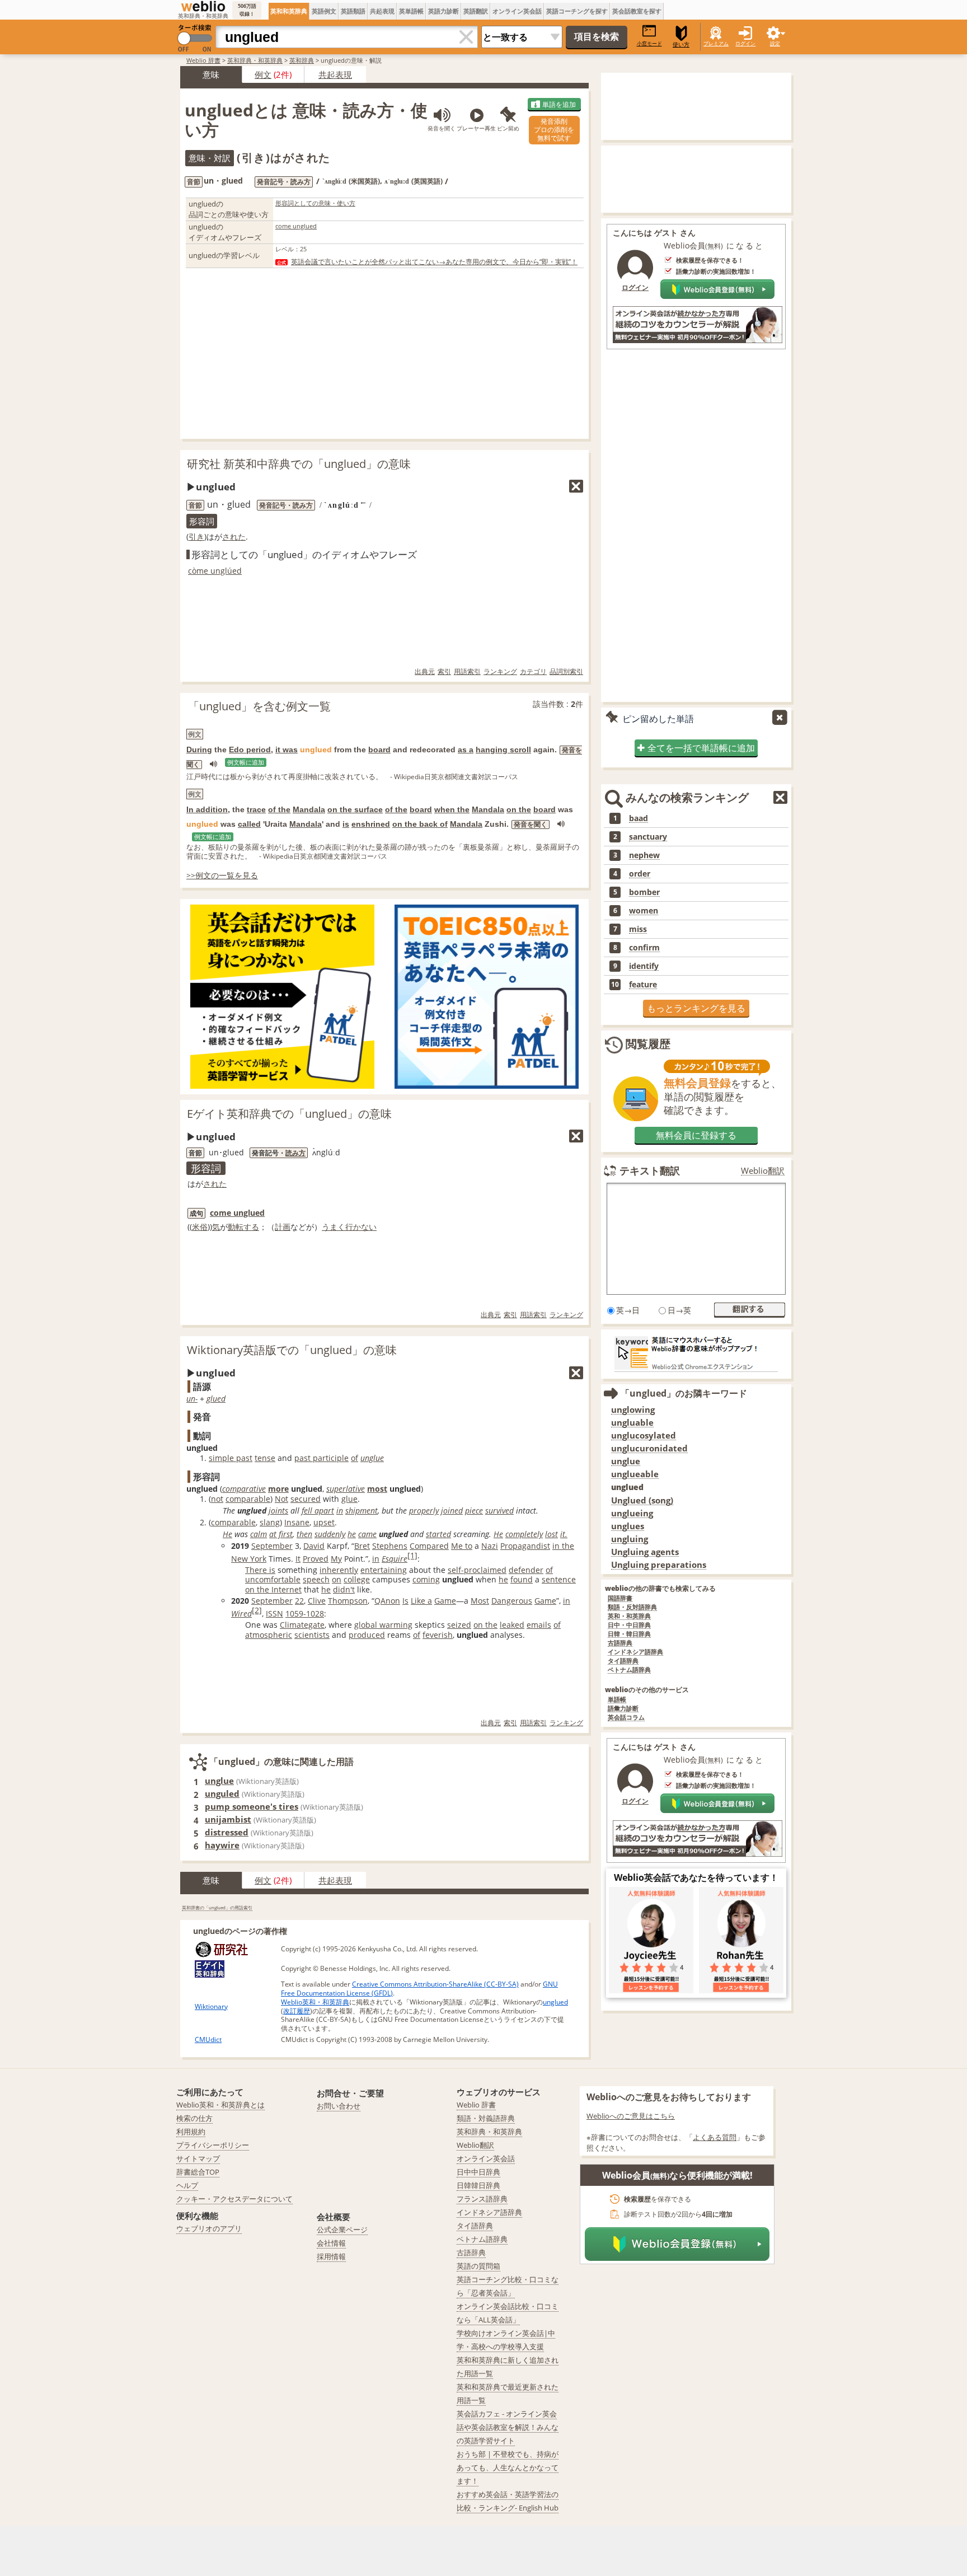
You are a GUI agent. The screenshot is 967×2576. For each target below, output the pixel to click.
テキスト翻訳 (650, 1170)
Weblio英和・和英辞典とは (220, 2105)
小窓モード (649, 43)
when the (452, 809)
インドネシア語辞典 (635, 1652)
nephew (644, 855)
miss (638, 929)
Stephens (390, 1546)
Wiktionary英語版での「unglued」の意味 (292, 1350)
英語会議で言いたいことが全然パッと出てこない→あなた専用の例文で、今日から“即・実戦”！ (434, 262)
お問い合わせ (339, 2106)
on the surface (355, 809)
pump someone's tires (252, 1806)
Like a (421, 1601)
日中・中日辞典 (629, 1625)
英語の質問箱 (478, 2266)
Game (445, 1601)
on (337, 1579)
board (379, 750)
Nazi (490, 1546)
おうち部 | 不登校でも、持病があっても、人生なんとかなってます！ (508, 2467)
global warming (383, 1625)
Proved (316, 1559)
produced (367, 1635)
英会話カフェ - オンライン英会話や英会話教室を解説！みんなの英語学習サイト (508, 2427)
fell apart (318, 1511)
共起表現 (382, 11)
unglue (372, 1458)
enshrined (371, 824)
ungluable (632, 1423)
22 (299, 1601)
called (249, 824)
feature (643, 985)
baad (639, 818)
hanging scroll (503, 750)
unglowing (633, 1410)
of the (279, 809)
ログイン (745, 43)
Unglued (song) (642, 1500)
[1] (412, 1555)
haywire (222, 1845)
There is (260, 1570)
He (227, 1534)
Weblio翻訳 (763, 1171)
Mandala (309, 809)
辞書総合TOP (198, 2172)
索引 (444, 671)
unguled (222, 1793)
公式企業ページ (342, 2230)
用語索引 (467, 671)
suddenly (330, 1534)
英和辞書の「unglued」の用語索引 (217, 1907)
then (304, 1534)
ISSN (274, 1613)
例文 (263, 74)
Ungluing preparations (659, 1565)
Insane (297, 1522)
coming (426, 1579)
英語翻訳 (476, 11)
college (357, 1579)
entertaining (384, 1570)
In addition (207, 809)
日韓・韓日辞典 (629, 1634)
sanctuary (648, 837)
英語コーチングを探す (577, 11)
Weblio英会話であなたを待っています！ (696, 1877)
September (272, 1546)
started (438, 1534)
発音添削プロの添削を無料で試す (554, 130)
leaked (512, 1625)
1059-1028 (305, 1613)
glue (349, 1499)
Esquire (395, 1559)
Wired (241, 1613)
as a (466, 750)
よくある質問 (715, 2137)
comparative (244, 1489)
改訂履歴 (297, 2011)
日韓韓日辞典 (478, 2185)
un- (192, 1399)
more (278, 1489)
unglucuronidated (649, 1448)
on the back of (420, 824)
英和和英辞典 (289, 11)
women (644, 911)
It (298, 1559)
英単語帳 (411, 11)
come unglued (296, 226)
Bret (362, 1546)
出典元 (425, 671)
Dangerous (512, 1601)
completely (524, 1534)
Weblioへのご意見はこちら (631, 2116)
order (640, 874)
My (336, 1559)
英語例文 (324, 11)
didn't (344, 1589)
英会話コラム (626, 1718)
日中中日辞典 (478, 2172)
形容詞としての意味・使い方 (315, 203)
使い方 (681, 45)
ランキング (500, 671)
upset (324, 1522)
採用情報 (331, 2256)
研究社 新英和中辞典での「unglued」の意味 (299, 464)
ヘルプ (187, 2185)
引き (196, 537)
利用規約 (191, 2132)
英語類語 (353, 11)
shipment (362, 1511)
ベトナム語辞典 (629, 1670)
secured (306, 1499)
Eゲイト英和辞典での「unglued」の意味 (289, 1114)
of (355, 1458)
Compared (429, 1546)
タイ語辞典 (623, 1661)
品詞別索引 (566, 671)
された (234, 537)
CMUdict (208, 2039)
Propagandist (525, 1546)
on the (519, 809)
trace (256, 809)
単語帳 (617, 1700)
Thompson (348, 1601)
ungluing (630, 1539)
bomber (644, 892)
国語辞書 (620, 1598)
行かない (361, 1227)
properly (424, 1511)
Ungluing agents (645, 1552)
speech (316, 1579)
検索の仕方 (194, 2118)
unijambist (228, 1819)
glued (216, 1399)
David (314, 1546)
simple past (231, 1458)
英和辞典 (302, 60)
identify (644, 966)
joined (452, 1511)
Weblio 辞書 (203, 60)
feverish (438, 1635)
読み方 (295, 1153)
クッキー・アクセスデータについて (234, 2199)
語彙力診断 (623, 1709)
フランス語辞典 (482, 2199)
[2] (257, 1610)
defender (526, 1570)
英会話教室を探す (637, 11)
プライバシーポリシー (213, 2145)
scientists (312, 1635)
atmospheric (269, 1635)
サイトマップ (198, 2158)
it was (287, 750)
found (522, 1579)
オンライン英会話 (517, 11)
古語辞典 (620, 1643)
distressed (227, 1832)
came (367, 1534)
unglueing (632, 1513)
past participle (321, 1458)
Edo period (250, 750)
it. (564, 1534)
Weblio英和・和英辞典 (315, 2002)
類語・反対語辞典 (632, 1607)
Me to (462, 1546)
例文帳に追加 (246, 762)
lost (551, 1534)
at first (281, 1534)
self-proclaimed (477, 1570)
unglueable (635, 1474)
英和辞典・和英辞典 (255, 60)
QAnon (387, 1601)
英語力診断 (443, 11)
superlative (346, 1489)
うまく (334, 1227)
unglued (555, 2002)
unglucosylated (644, 1435)
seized (459, 1625)
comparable (248, 1499)
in (340, 1511)
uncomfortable (273, 1579)
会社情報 (331, 2243)
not (217, 1499)
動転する (243, 1227)
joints (278, 1511)
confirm (644, 948)
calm (259, 1534)
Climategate (302, 1625)
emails (539, 1625)
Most (480, 1601)
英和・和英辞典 (629, 1616)
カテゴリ (533, 671)
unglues (628, 1526)
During (199, 750)
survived (499, 1511)
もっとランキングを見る (696, 1008)
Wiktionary (211, 2006)
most (377, 1489)
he (352, 1534)
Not (281, 1499)
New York (249, 1559)
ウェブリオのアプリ (209, 2228)
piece (474, 1511)
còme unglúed (215, 571)
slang (270, 1522)
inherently (339, 1570)
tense (265, 1458)
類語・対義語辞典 (486, 2118)
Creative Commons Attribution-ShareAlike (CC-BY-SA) (435, 1984)
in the (563, 1546)
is (346, 824)
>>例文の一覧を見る (222, 875)
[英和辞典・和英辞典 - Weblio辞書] (203, 6)
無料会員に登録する (696, 1135)
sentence (559, 1579)
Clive (317, 1601)
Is (405, 1601)
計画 (283, 1227)
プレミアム (716, 43)
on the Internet (273, 1589)
